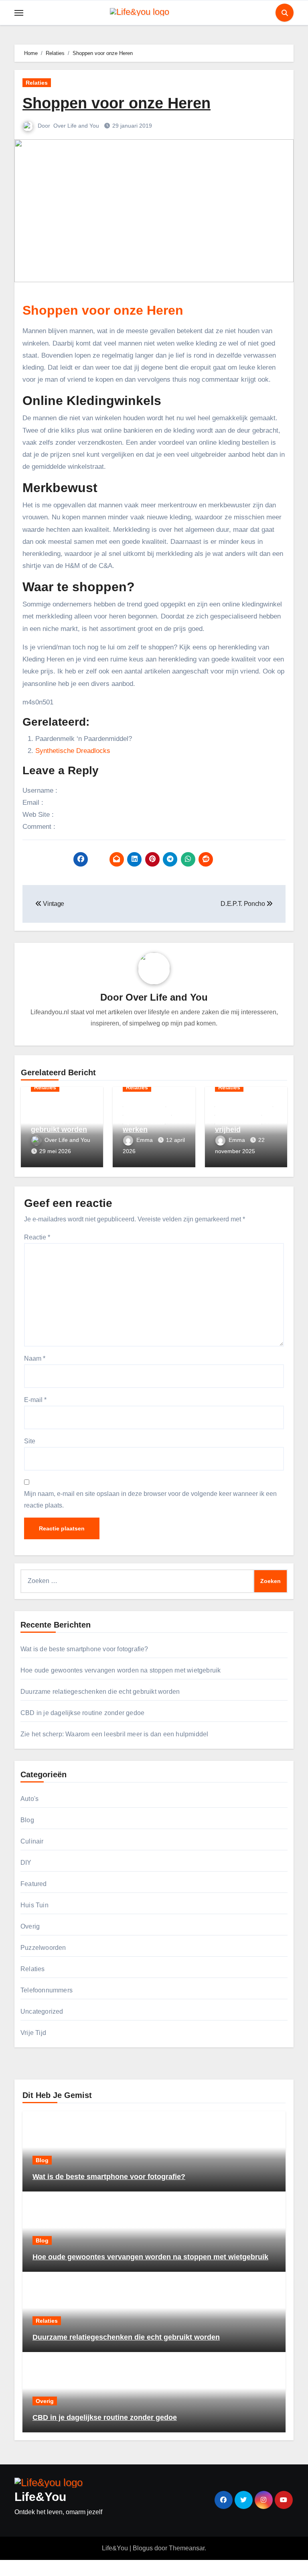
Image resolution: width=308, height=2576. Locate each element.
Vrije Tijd (33, 2033)
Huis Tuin (34, 1905)
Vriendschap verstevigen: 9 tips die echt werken (147, 1117)
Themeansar (187, 2548)
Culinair (32, 1841)
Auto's (29, 1799)
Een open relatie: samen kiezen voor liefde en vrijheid (244, 1117)
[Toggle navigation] (19, 13)
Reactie (37, 1237)
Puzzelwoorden (43, 1948)
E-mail (35, 1400)
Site (30, 1441)
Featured (34, 1884)
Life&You (40, 2497)
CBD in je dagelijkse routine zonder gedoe (82, 1713)
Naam (35, 1358)
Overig (30, 1926)
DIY (26, 1863)
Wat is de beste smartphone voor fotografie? (84, 1649)
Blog (27, 1820)
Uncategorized (42, 2011)
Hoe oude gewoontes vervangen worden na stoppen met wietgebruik (121, 1670)
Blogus (143, 2548)
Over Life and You (77, 126)
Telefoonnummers (47, 1990)
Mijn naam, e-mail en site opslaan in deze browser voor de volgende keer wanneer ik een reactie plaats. (150, 1499)
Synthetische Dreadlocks (73, 751)
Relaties (37, 83)
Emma (145, 1140)
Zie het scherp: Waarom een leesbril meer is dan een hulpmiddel (114, 1734)
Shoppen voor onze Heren (117, 103)
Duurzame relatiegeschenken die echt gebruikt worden (60, 1117)
